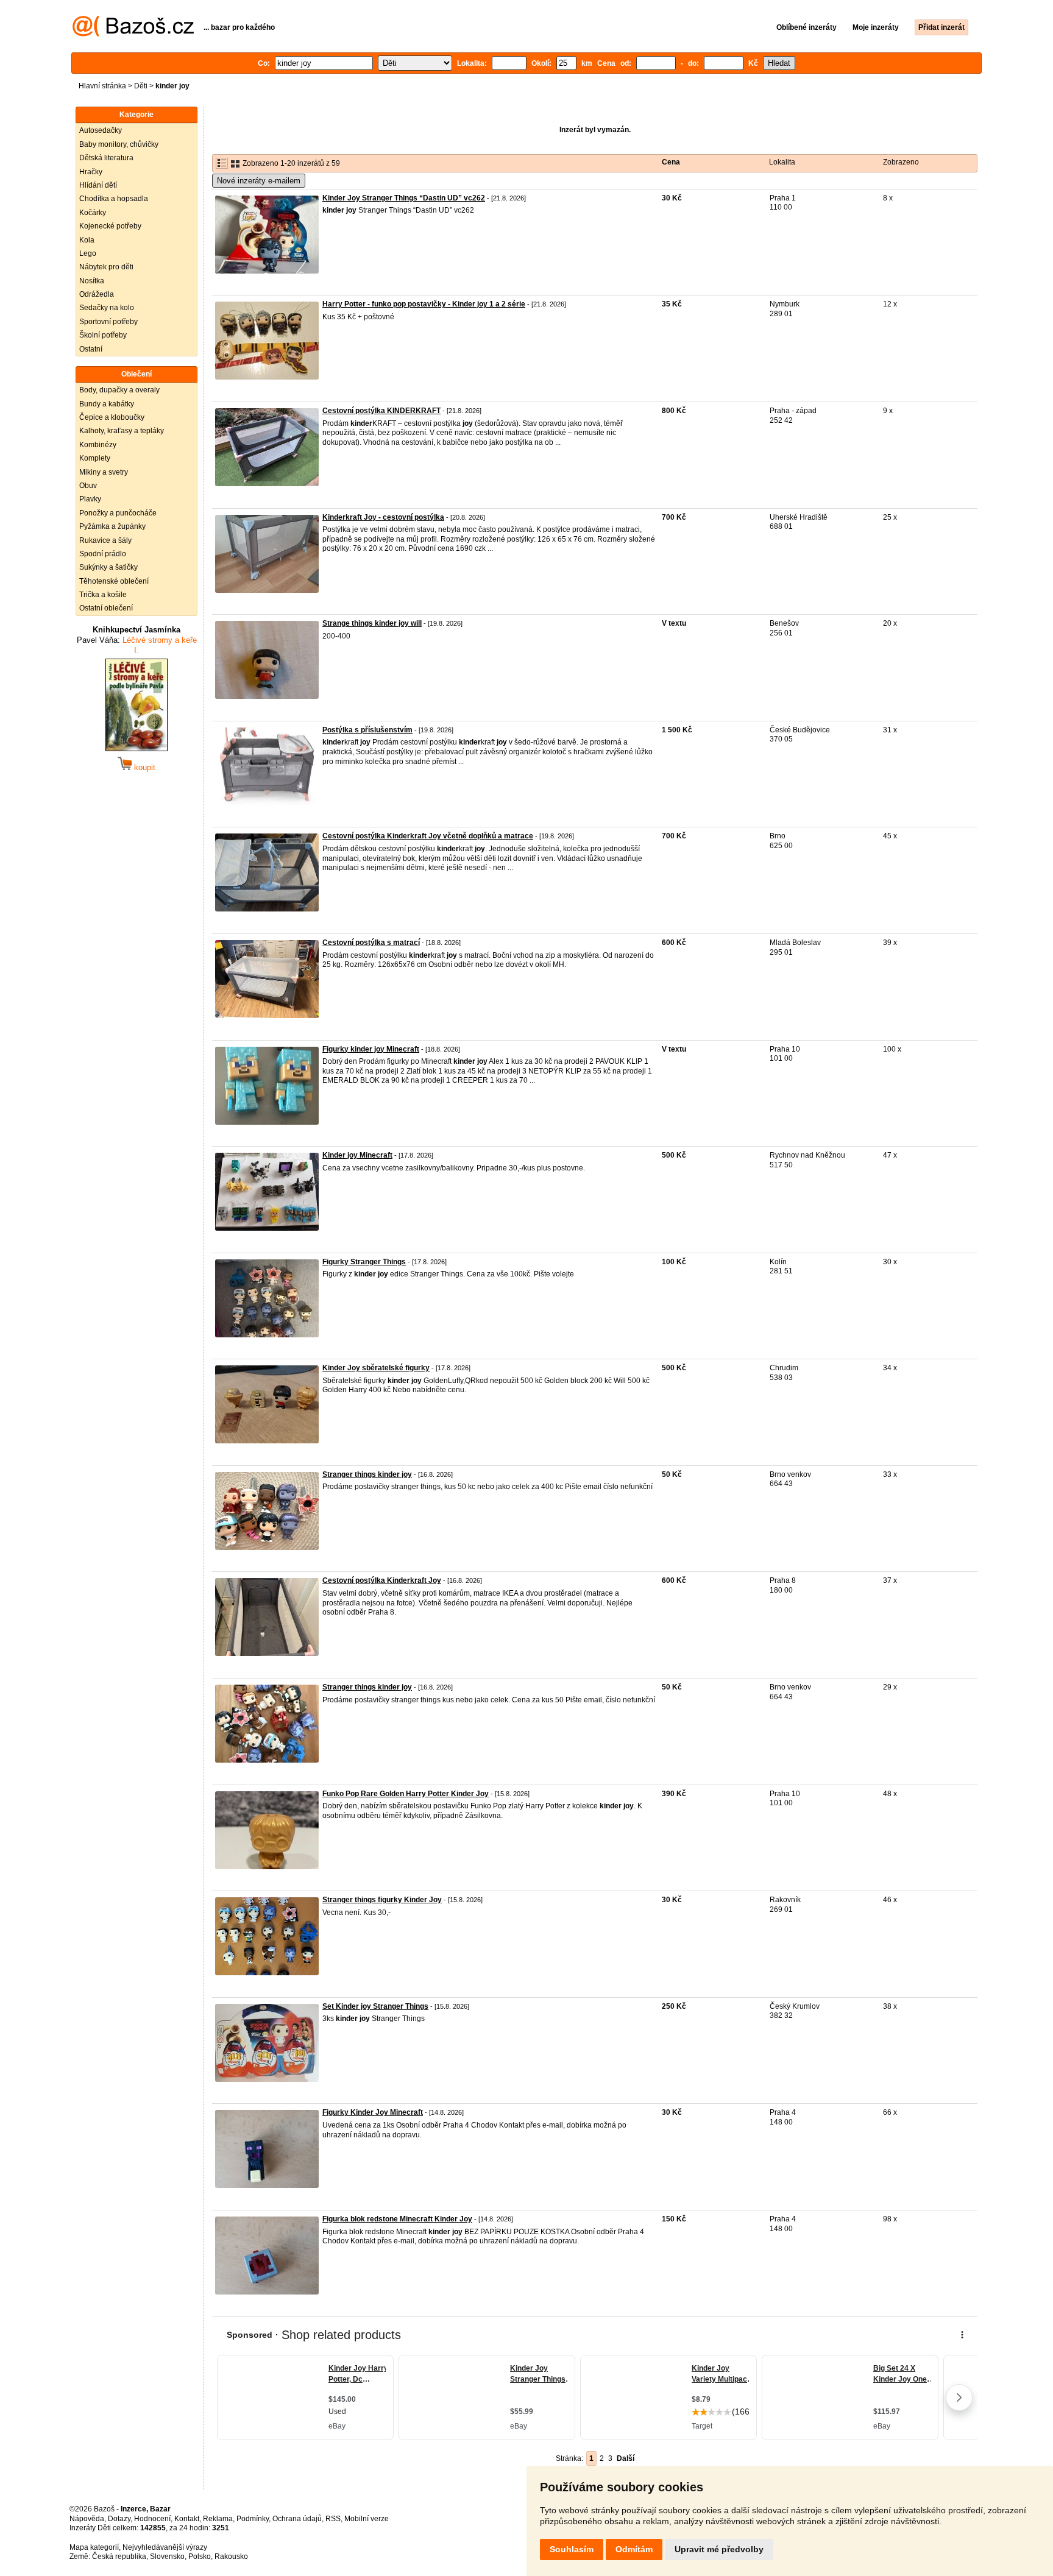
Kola (87, 240)
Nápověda (87, 2519)
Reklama (218, 2519)
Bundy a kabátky (107, 404)
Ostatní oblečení (106, 608)
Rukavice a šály (105, 540)
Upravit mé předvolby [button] (719, 2549)
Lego (88, 253)
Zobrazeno (901, 162)
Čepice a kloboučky (112, 417)
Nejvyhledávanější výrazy (165, 2547)
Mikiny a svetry (104, 472)
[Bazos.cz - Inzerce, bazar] (133, 34)
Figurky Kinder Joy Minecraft (373, 2112)
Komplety (95, 458)
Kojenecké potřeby (110, 226)
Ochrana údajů (297, 2519)
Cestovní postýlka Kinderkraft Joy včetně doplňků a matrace (428, 836)
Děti (141, 86)
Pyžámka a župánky (112, 526)
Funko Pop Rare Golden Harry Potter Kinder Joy (406, 1794)
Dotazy (119, 2519)
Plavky (90, 499)
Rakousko (231, 2557)
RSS (333, 2519)
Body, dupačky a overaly (119, 390)
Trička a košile (103, 595)
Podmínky (253, 2519)
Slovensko (167, 2557)
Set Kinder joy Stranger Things (375, 2006)
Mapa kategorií (94, 2547)
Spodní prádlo (103, 554)
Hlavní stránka (102, 86)
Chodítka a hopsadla (114, 199)
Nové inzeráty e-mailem (259, 181)
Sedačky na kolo (107, 308)
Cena (671, 162)
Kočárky (93, 213)
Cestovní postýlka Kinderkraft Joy (382, 1580)
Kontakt (187, 2519)
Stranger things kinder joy (367, 1474)
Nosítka (92, 281)
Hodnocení (152, 2519)
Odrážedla (97, 294)
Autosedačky (101, 130)
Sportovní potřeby (108, 322)
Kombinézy (98, 445)
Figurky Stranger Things (364, 1262)
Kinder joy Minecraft (357, 1155)
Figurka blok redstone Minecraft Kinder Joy (397, 2219)
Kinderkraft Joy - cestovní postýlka (383, 517)
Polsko (200, 2557)
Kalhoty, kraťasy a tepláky (122, 431)
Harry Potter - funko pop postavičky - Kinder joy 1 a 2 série (424, 304)
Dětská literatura (106, 158)
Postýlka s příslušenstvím (367, 730)
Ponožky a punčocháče (118, 513)
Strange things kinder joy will (372, 623)
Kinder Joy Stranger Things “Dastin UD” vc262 (404, 198)
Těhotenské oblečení (114, 581)
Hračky (91, 172)
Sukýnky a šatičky (108, 567)
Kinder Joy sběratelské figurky (376, 1368)
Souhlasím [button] (572, 2549)
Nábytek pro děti (106, 267)
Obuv (88, 486)
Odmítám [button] (634, 2549)
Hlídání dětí (98, 185)
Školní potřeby (103, 335)
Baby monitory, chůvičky (119, 144)
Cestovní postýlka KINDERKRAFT (381, 411)
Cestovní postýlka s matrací (371, 943)
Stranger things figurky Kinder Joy (382, 1900)
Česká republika (119, 2557)
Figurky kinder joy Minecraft (371, 1049)
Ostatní (91, 349)
